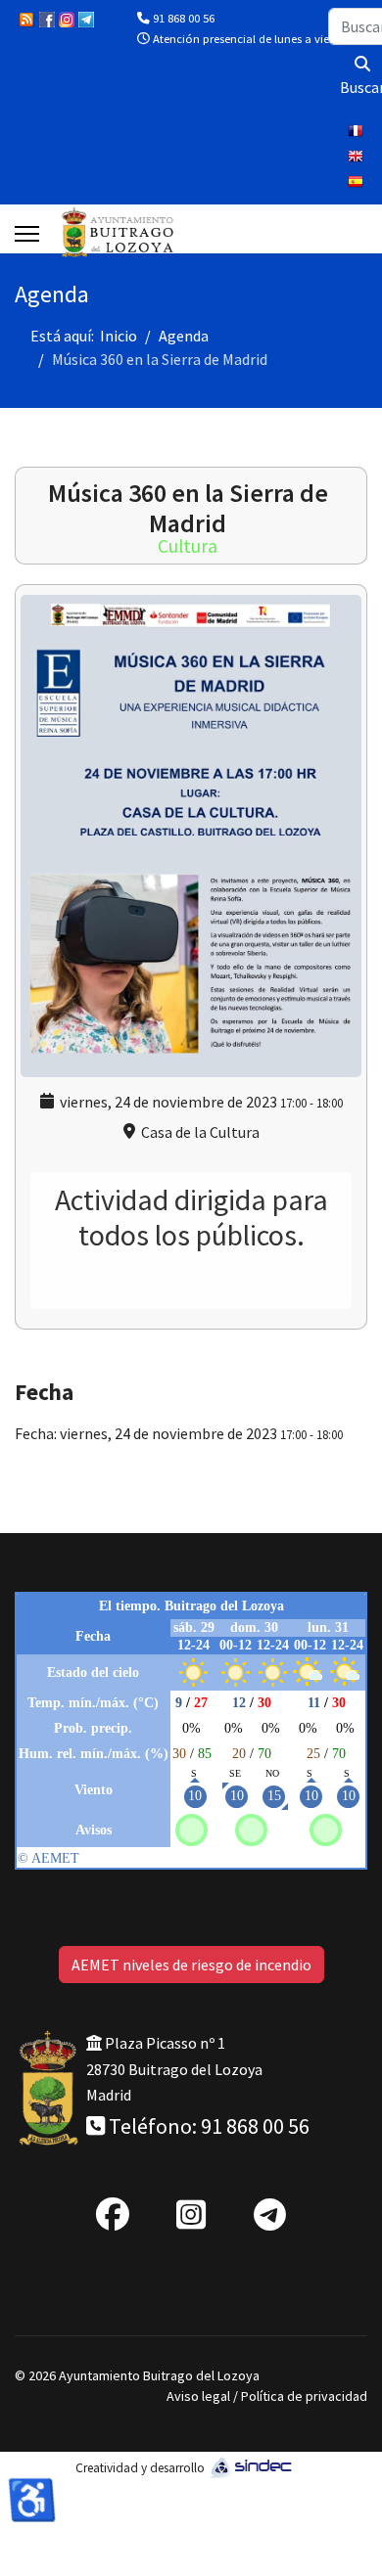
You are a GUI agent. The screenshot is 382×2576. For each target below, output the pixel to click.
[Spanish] (358, 184)
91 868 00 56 (184, 18)
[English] (358, 158)
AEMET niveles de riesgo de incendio (191, 1965)
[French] (358, 133)
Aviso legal (198, 2396)
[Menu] (27, 234)
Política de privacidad (304, 2396)
